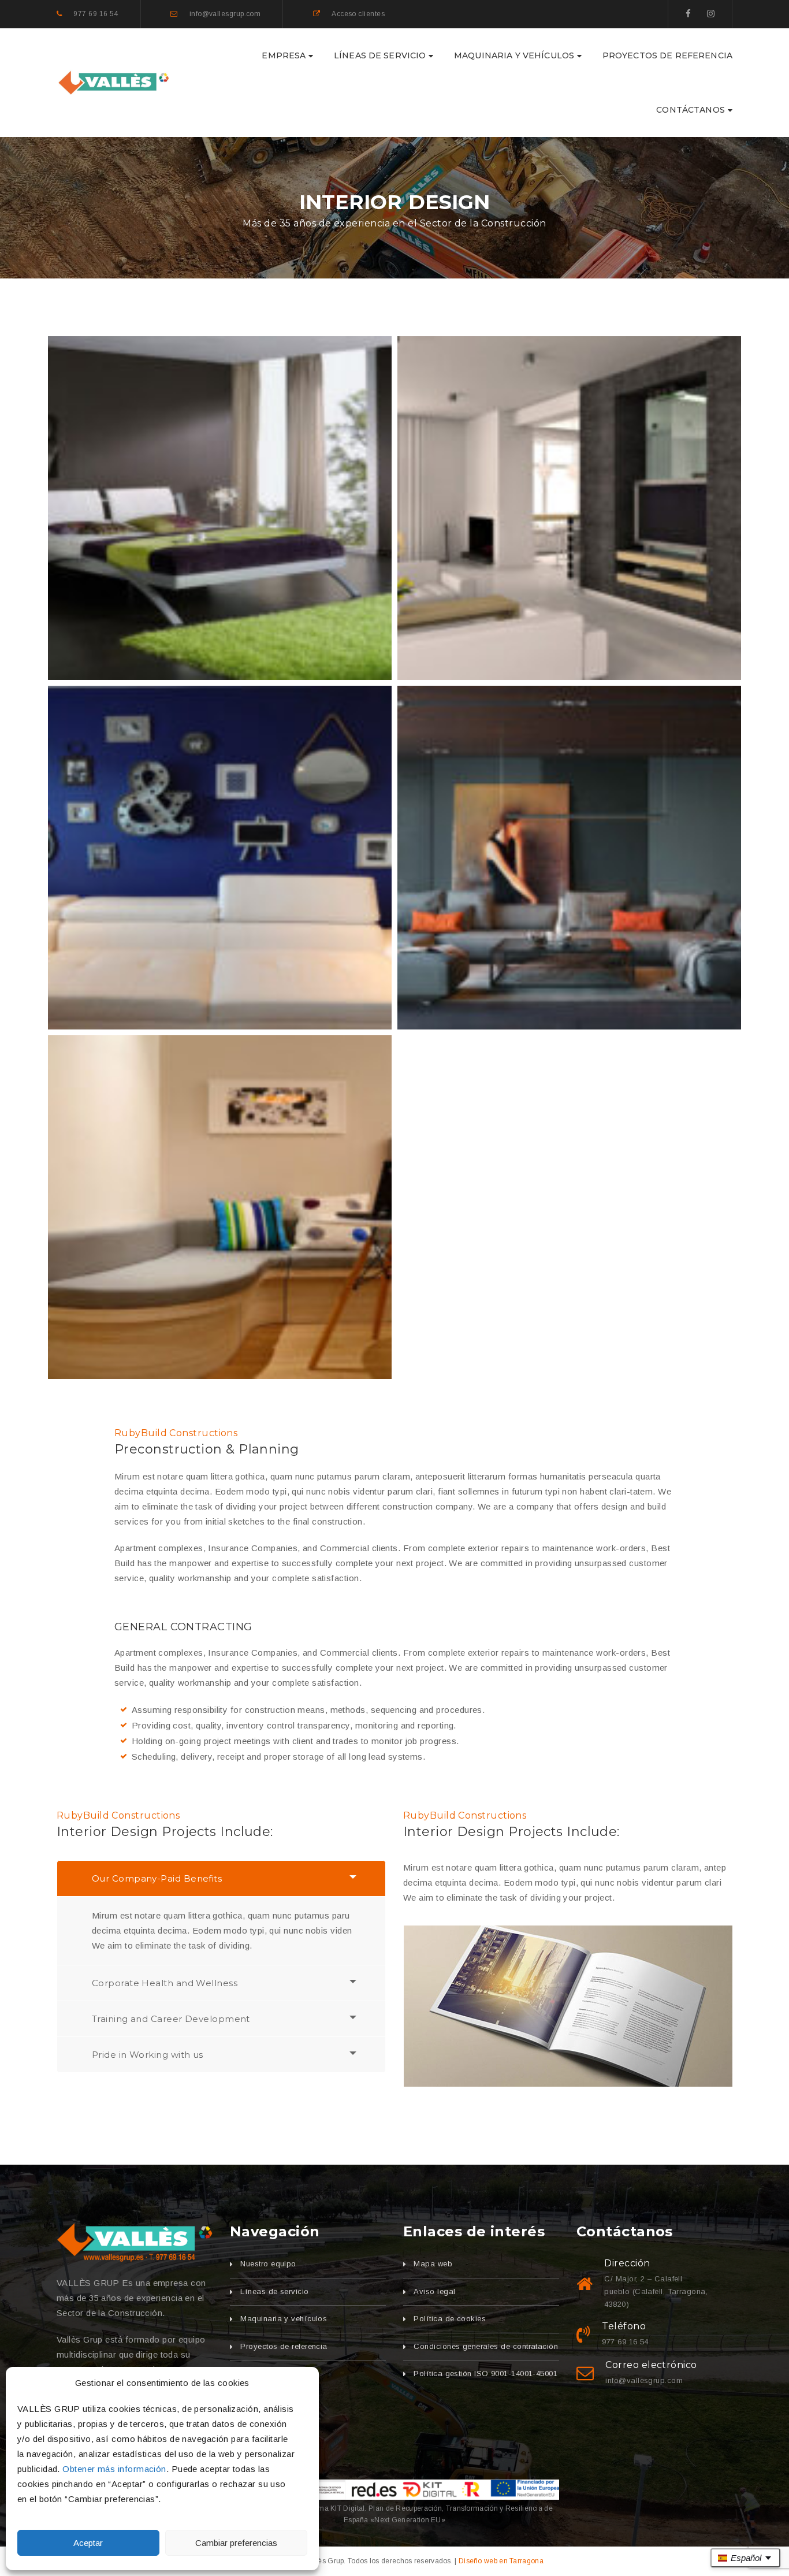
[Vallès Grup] (135, 2242)
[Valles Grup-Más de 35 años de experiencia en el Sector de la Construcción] (114, 82)
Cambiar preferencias (236, 2543)
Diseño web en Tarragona (501, 2561)
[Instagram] (711, 14)
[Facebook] (688, 14)
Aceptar (88, 2543)
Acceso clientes (358, 14)
